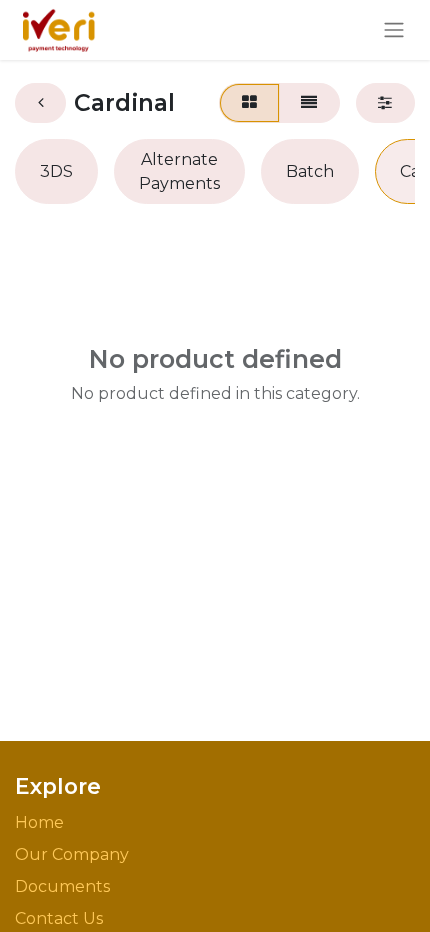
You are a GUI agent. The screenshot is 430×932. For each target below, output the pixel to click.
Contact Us (59, 918)
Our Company (72, 854)
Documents (62, 886)
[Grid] (249, 103)
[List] (309, 103)
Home (39, 822)
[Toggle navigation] (394, 30)
